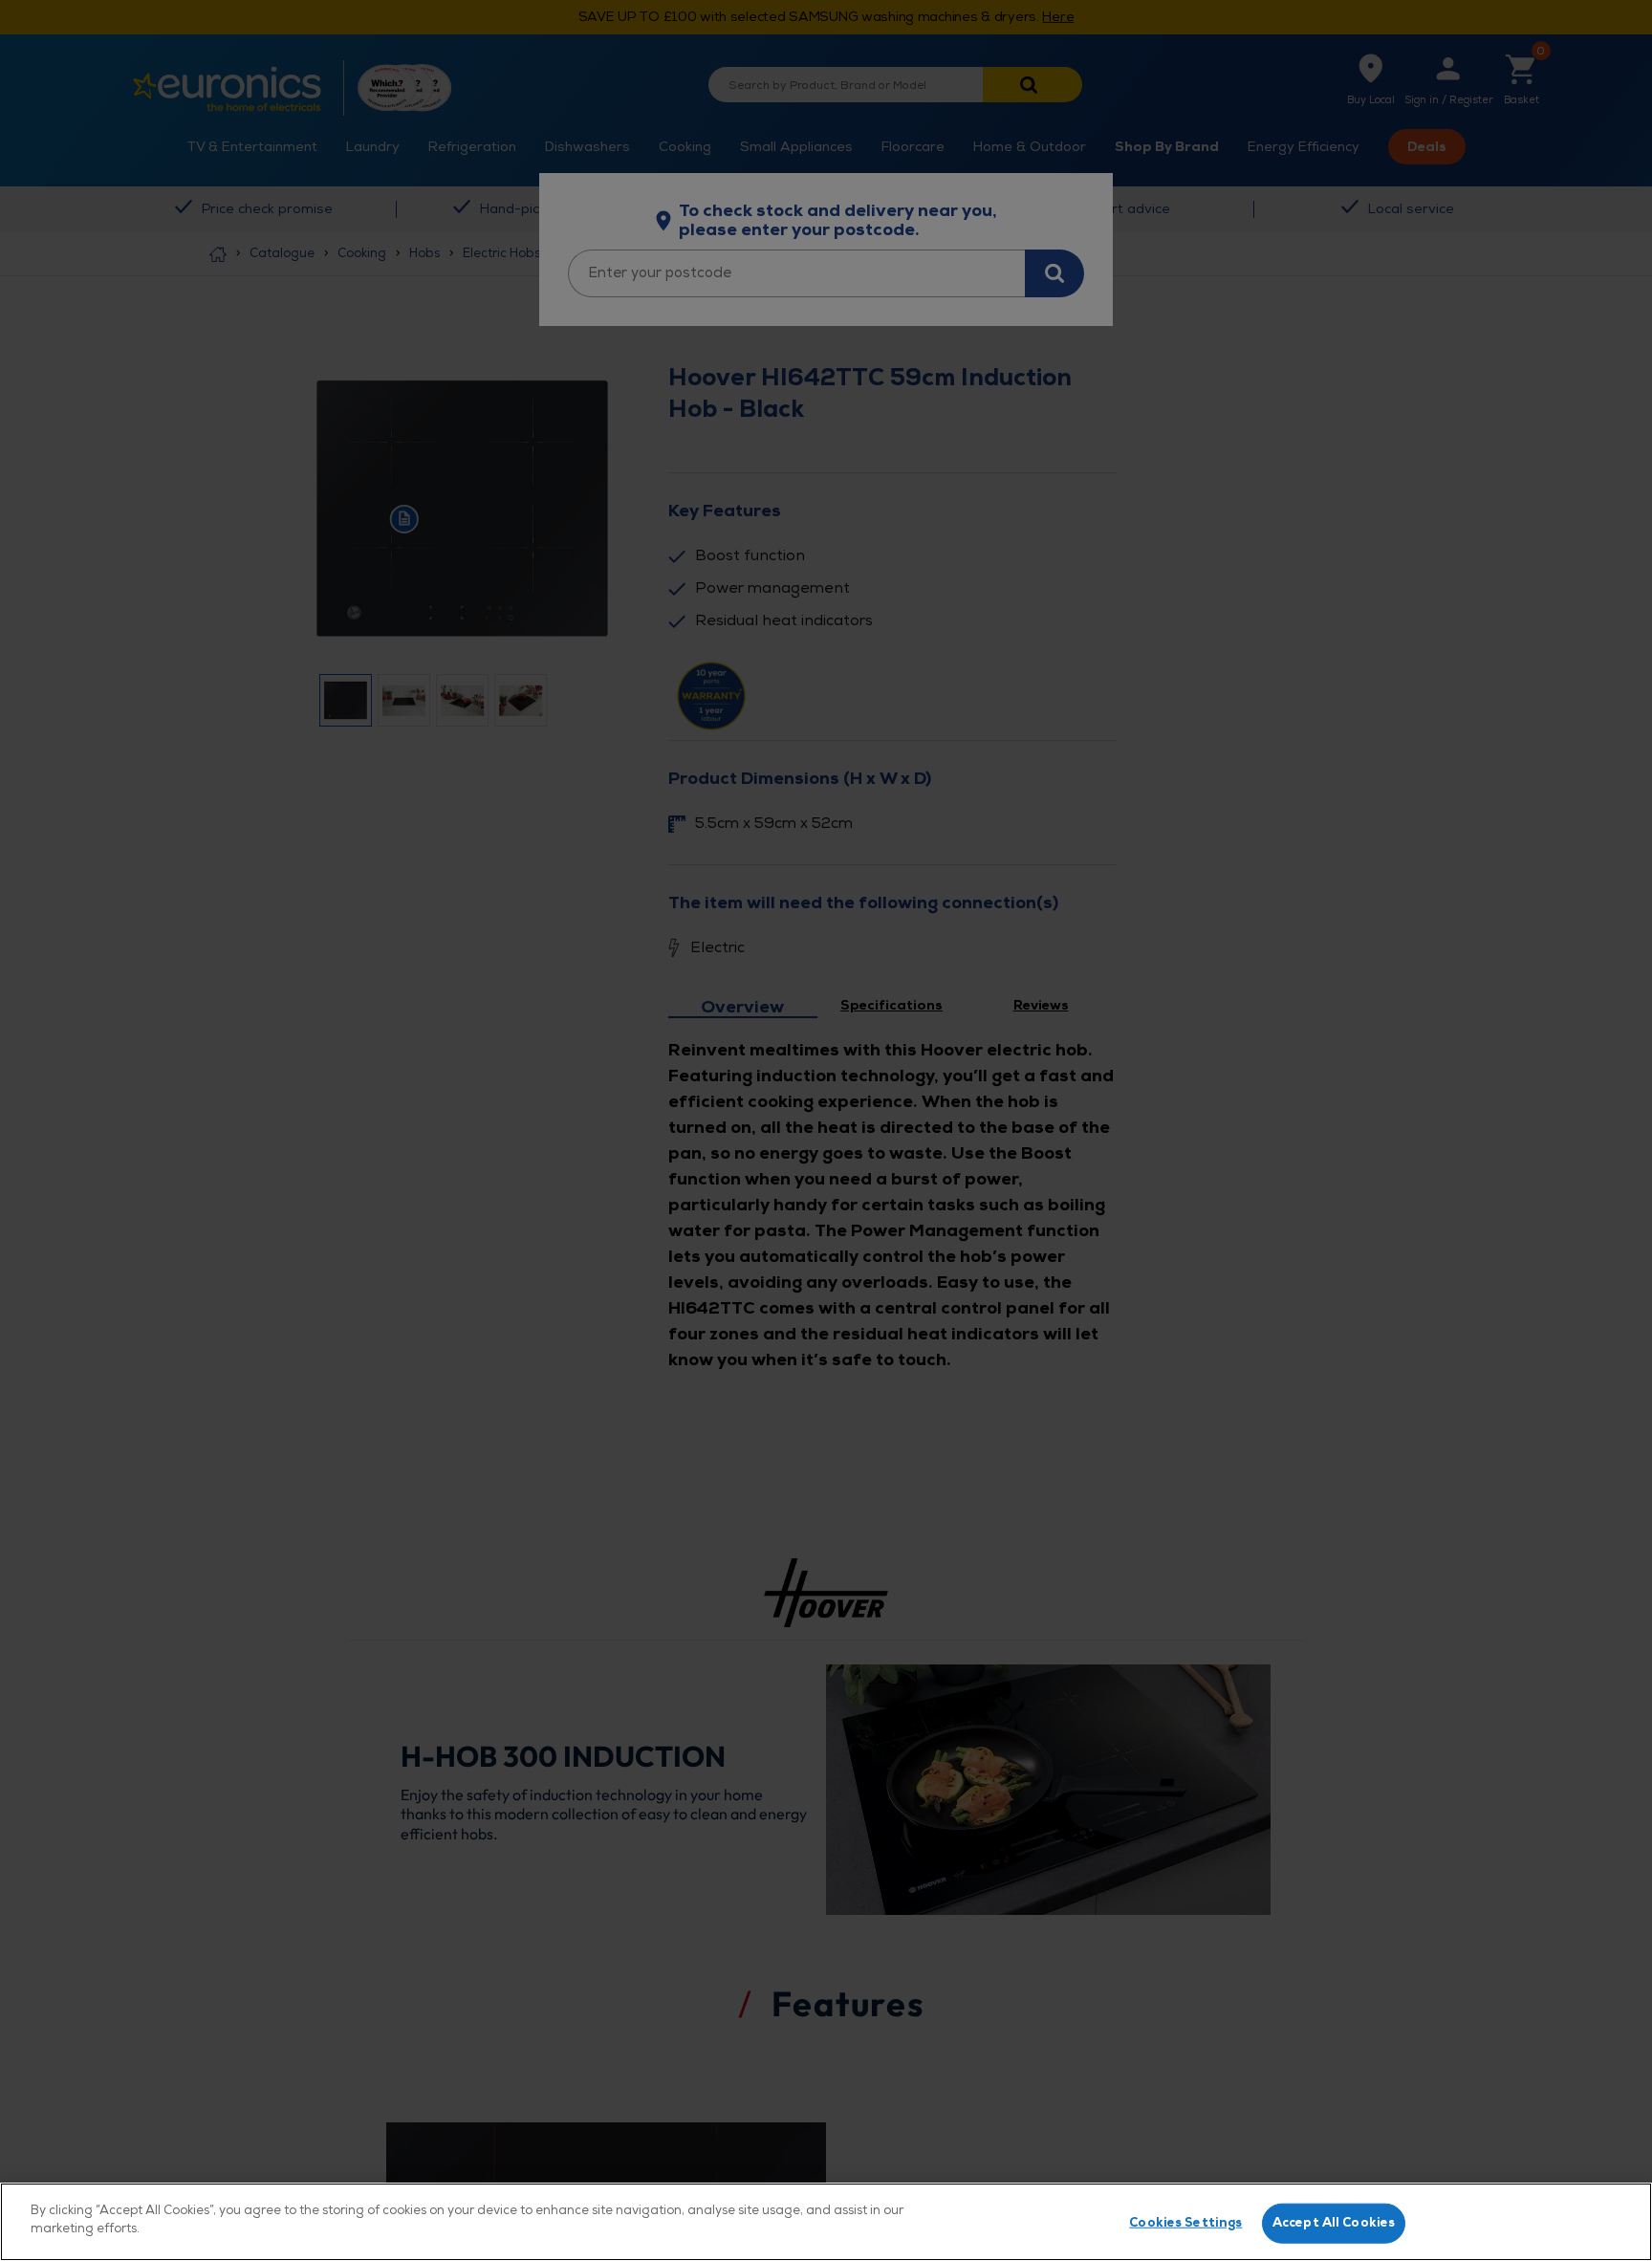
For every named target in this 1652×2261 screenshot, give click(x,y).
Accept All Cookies (1334, 2223)
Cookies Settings (1185, 2223)
